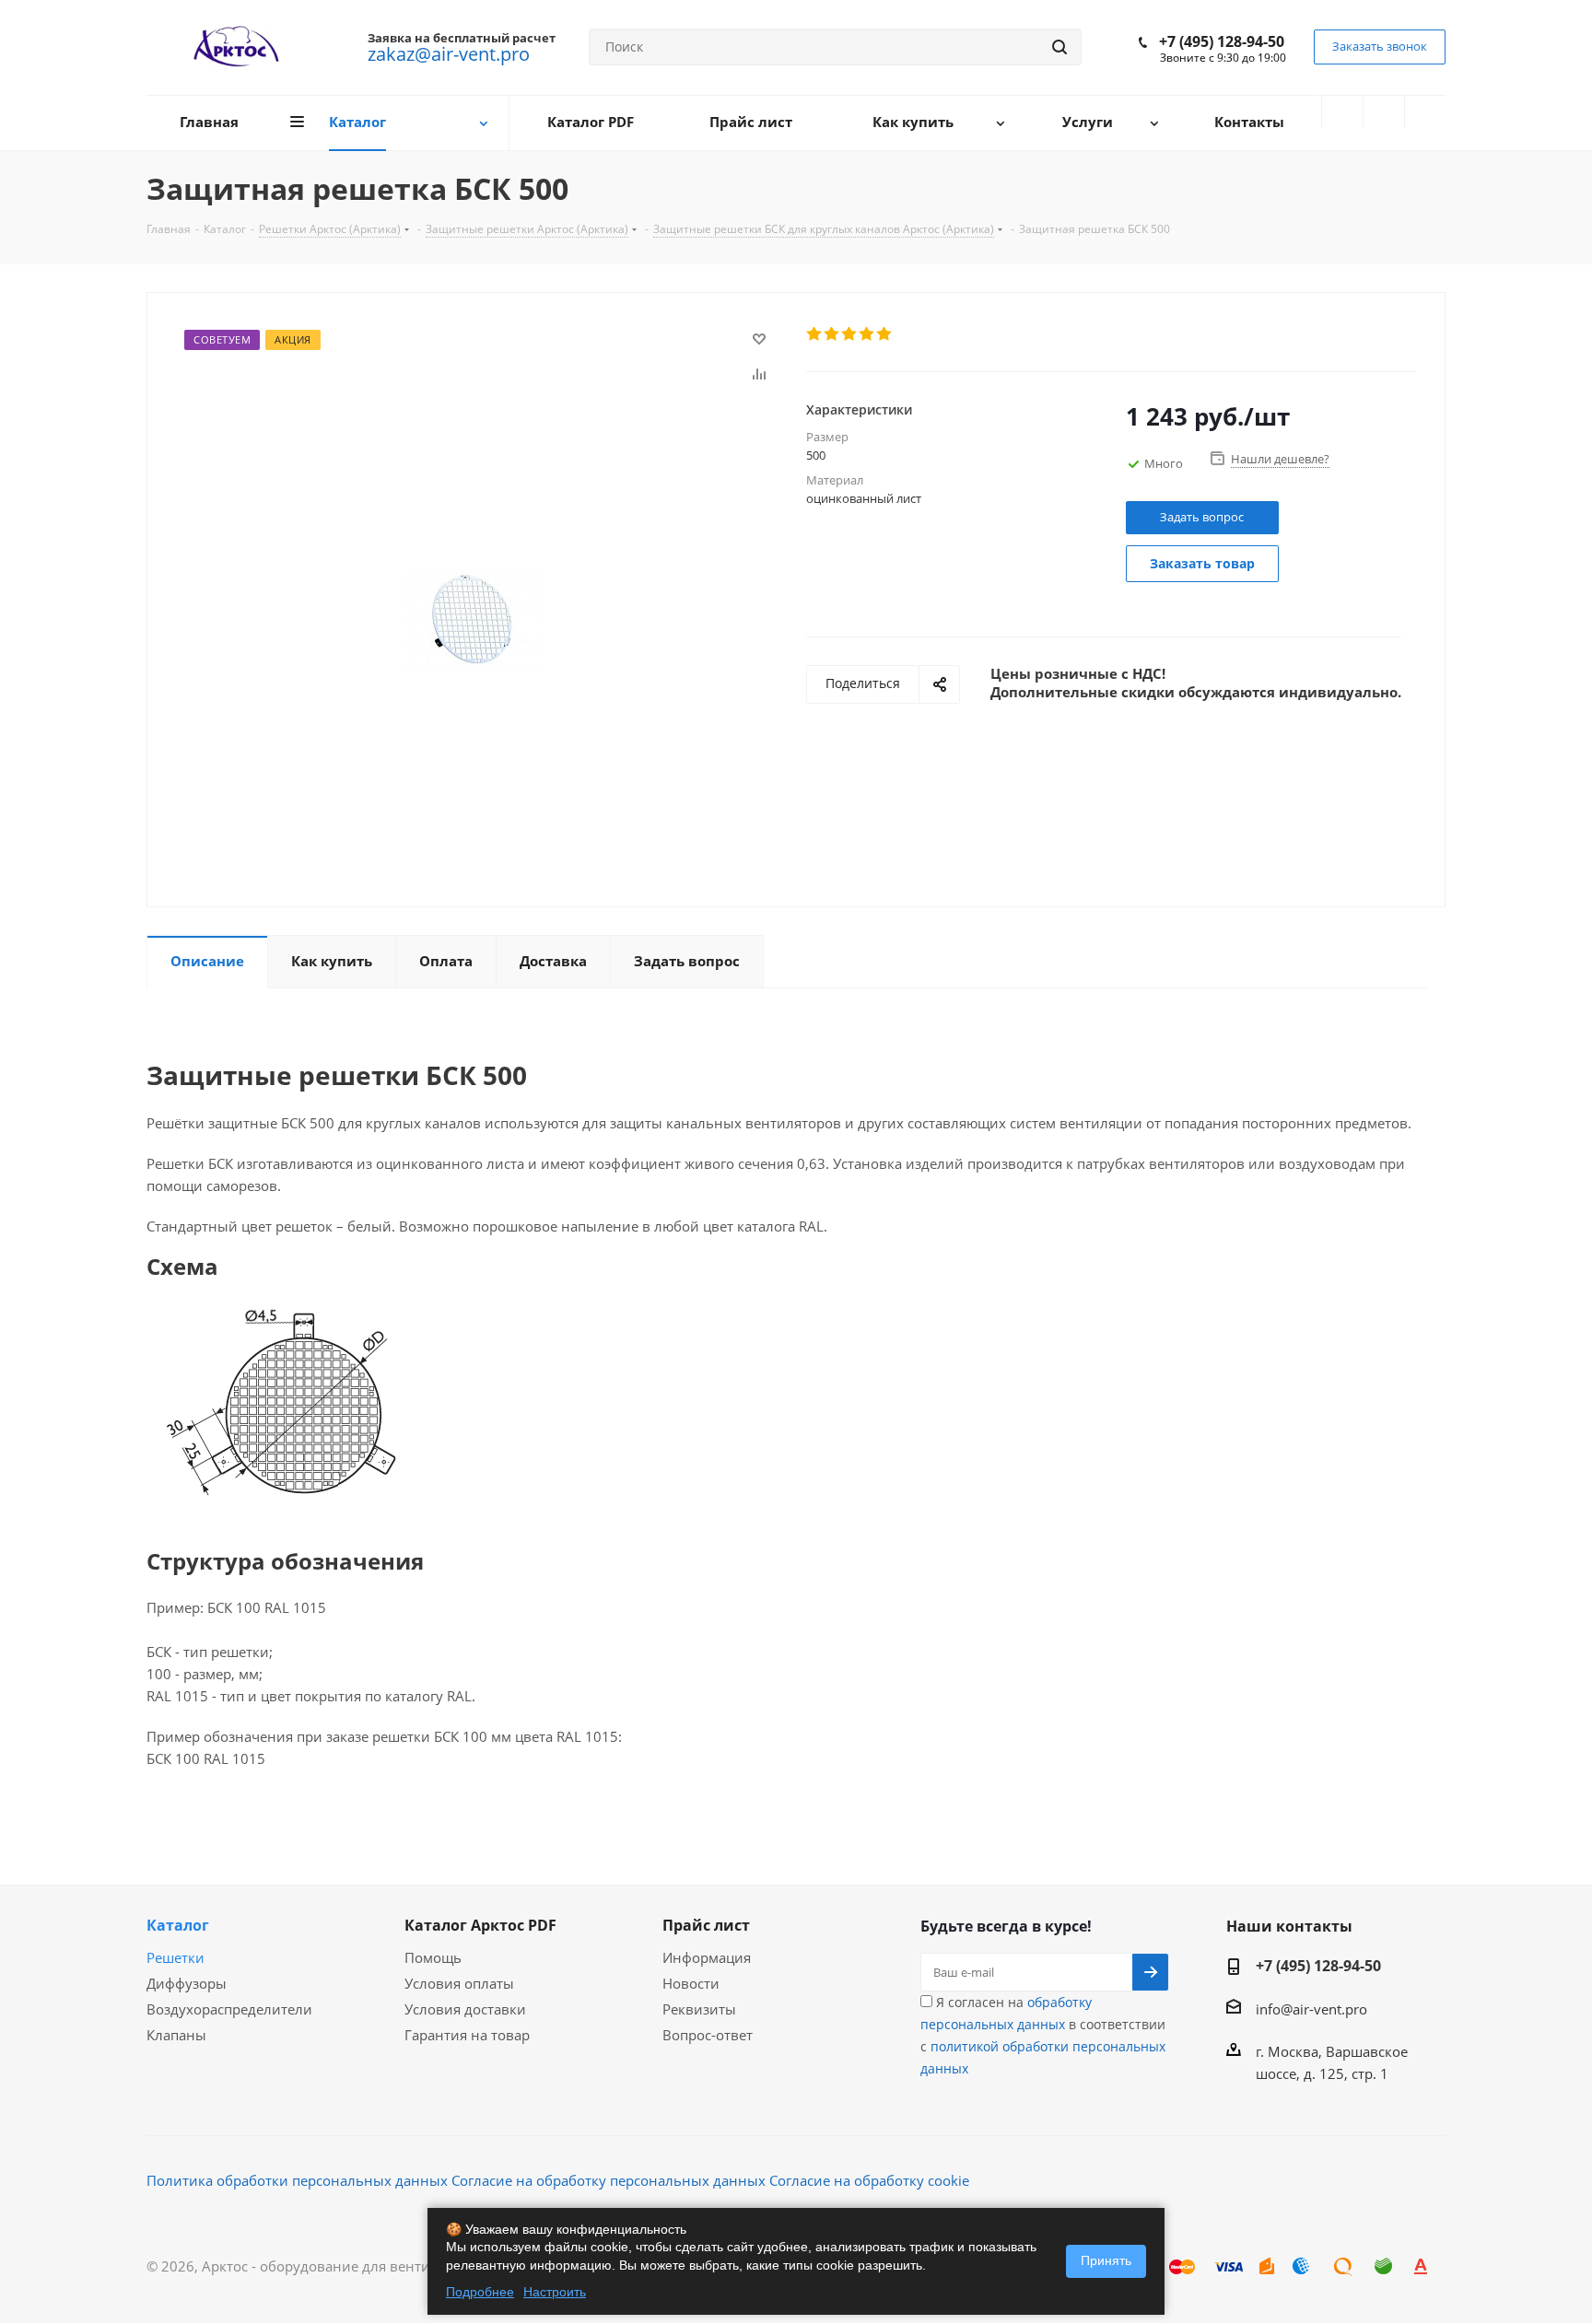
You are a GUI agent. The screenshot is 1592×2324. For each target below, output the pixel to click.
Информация (707, 1957)
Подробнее (480, 2292)
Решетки (176, 1957)
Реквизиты (699, 2009)
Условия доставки (465, 2009)
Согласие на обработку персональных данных (609, 2180)
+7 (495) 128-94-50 (1222, 41)
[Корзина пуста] (1425, 112)
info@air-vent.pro (1311, 2009)
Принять (1106, 2260)
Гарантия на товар (467, 2035)
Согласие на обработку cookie (869, 2180)
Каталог (178, 1925)
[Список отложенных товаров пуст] (1384, 112)
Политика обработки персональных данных (297, 2180)
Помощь (433, 1957)
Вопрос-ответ (708, 2035)
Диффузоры (187, 1983)
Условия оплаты (459, 1983)
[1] (815, 334)
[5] (885, 334)
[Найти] (1059, 47)
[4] (867, 334)
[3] (850, 334)
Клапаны (176, 2035)
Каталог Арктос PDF (480, 1925)
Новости (691, 1983)
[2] (832, 334)
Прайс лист (706, 1925)
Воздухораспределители (229, 2009)
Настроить (555, 2292)
